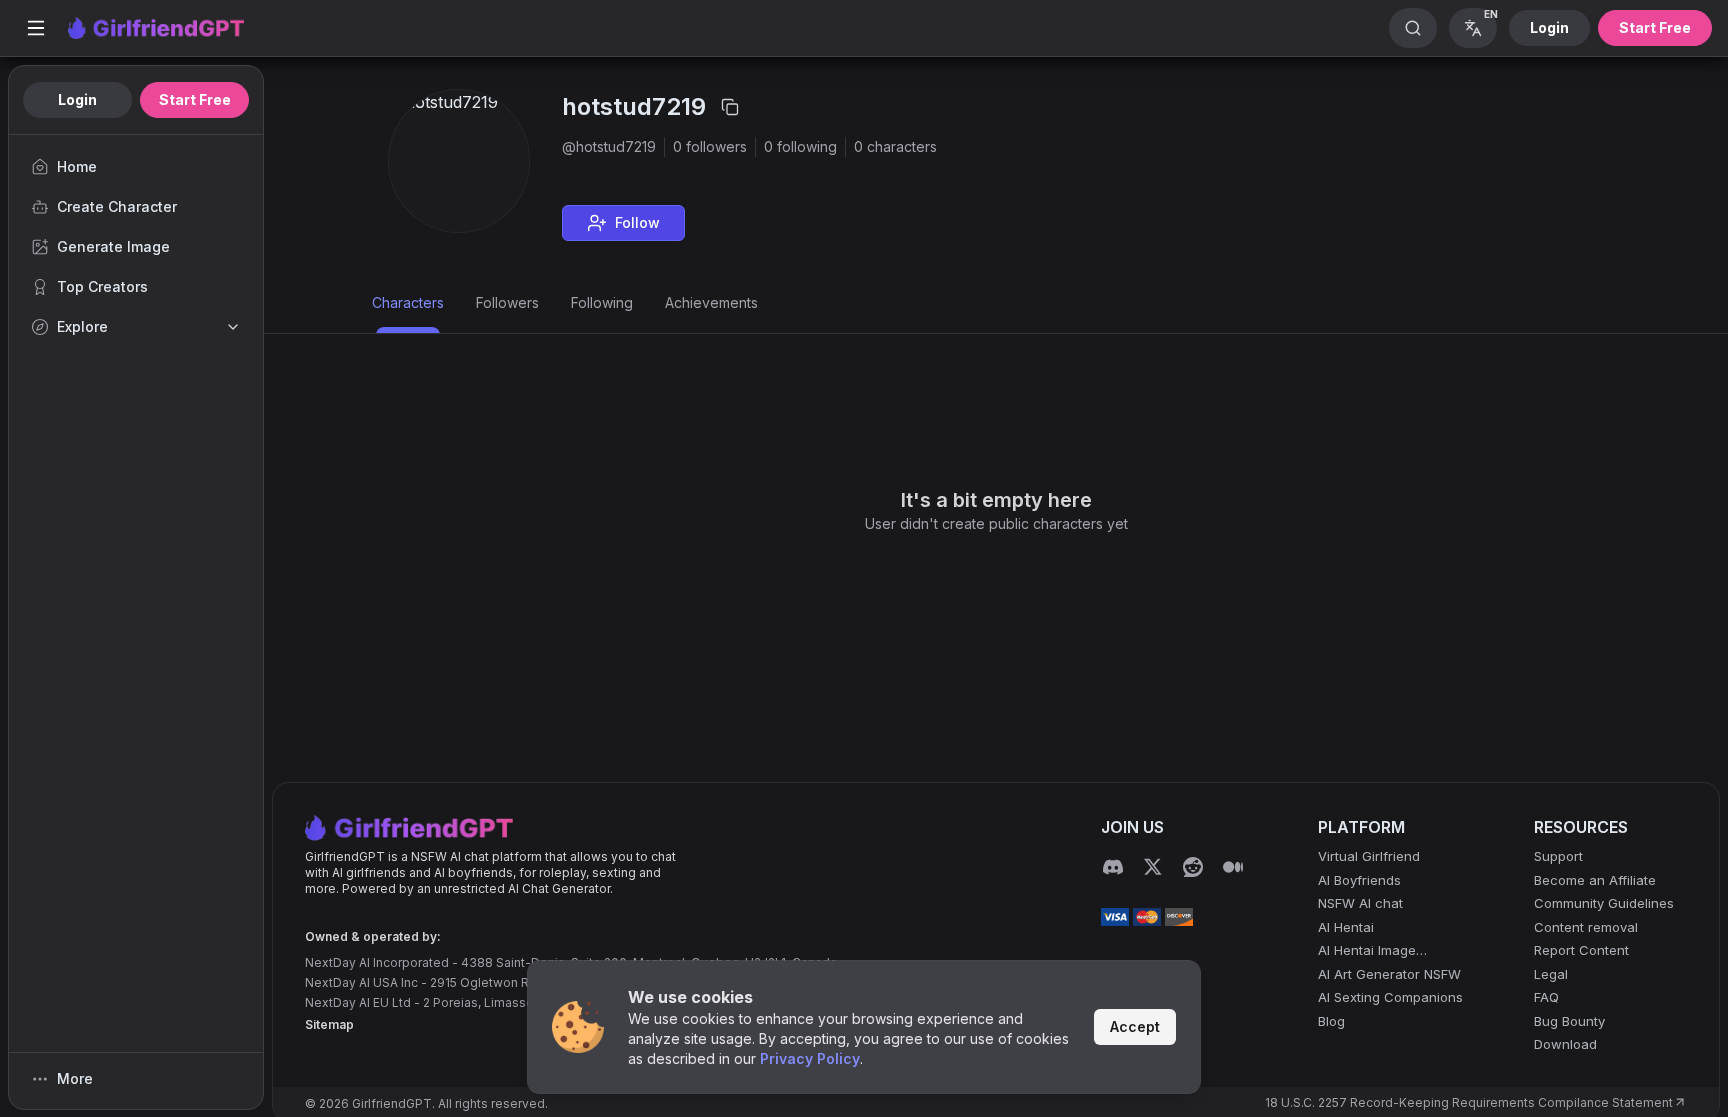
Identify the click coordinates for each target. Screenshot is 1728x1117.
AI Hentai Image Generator (1367, 951)
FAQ (1546, 997)
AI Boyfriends (1359, 880)
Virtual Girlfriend (1369, 856)
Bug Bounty (1569, 1021)
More (75, 1078)
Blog (1331, 1021)
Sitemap (329, 1024)
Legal (1551, 974)
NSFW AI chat (1360, 903)
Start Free (1655, 27)
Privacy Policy (810, 1058)
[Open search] (1413, 28)
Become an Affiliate (1595, 880)
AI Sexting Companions (1390, 997)
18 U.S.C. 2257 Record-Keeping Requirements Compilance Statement (1469, 1102)
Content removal (1586, 927)
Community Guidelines (1604, 903)
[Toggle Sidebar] (36, 28)
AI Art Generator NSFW (1389, 974)
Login (1549, 27)
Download (1565, 1044)
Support (1558, 856)
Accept (1135, 1026)
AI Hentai (1346, 927)
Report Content (1581, 950)
